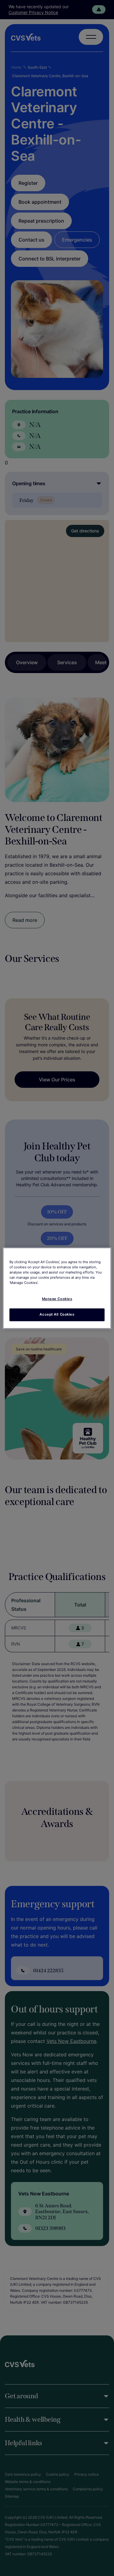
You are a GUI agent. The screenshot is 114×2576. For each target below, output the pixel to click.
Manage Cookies (57, 1299)
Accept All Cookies (57, 1314)
